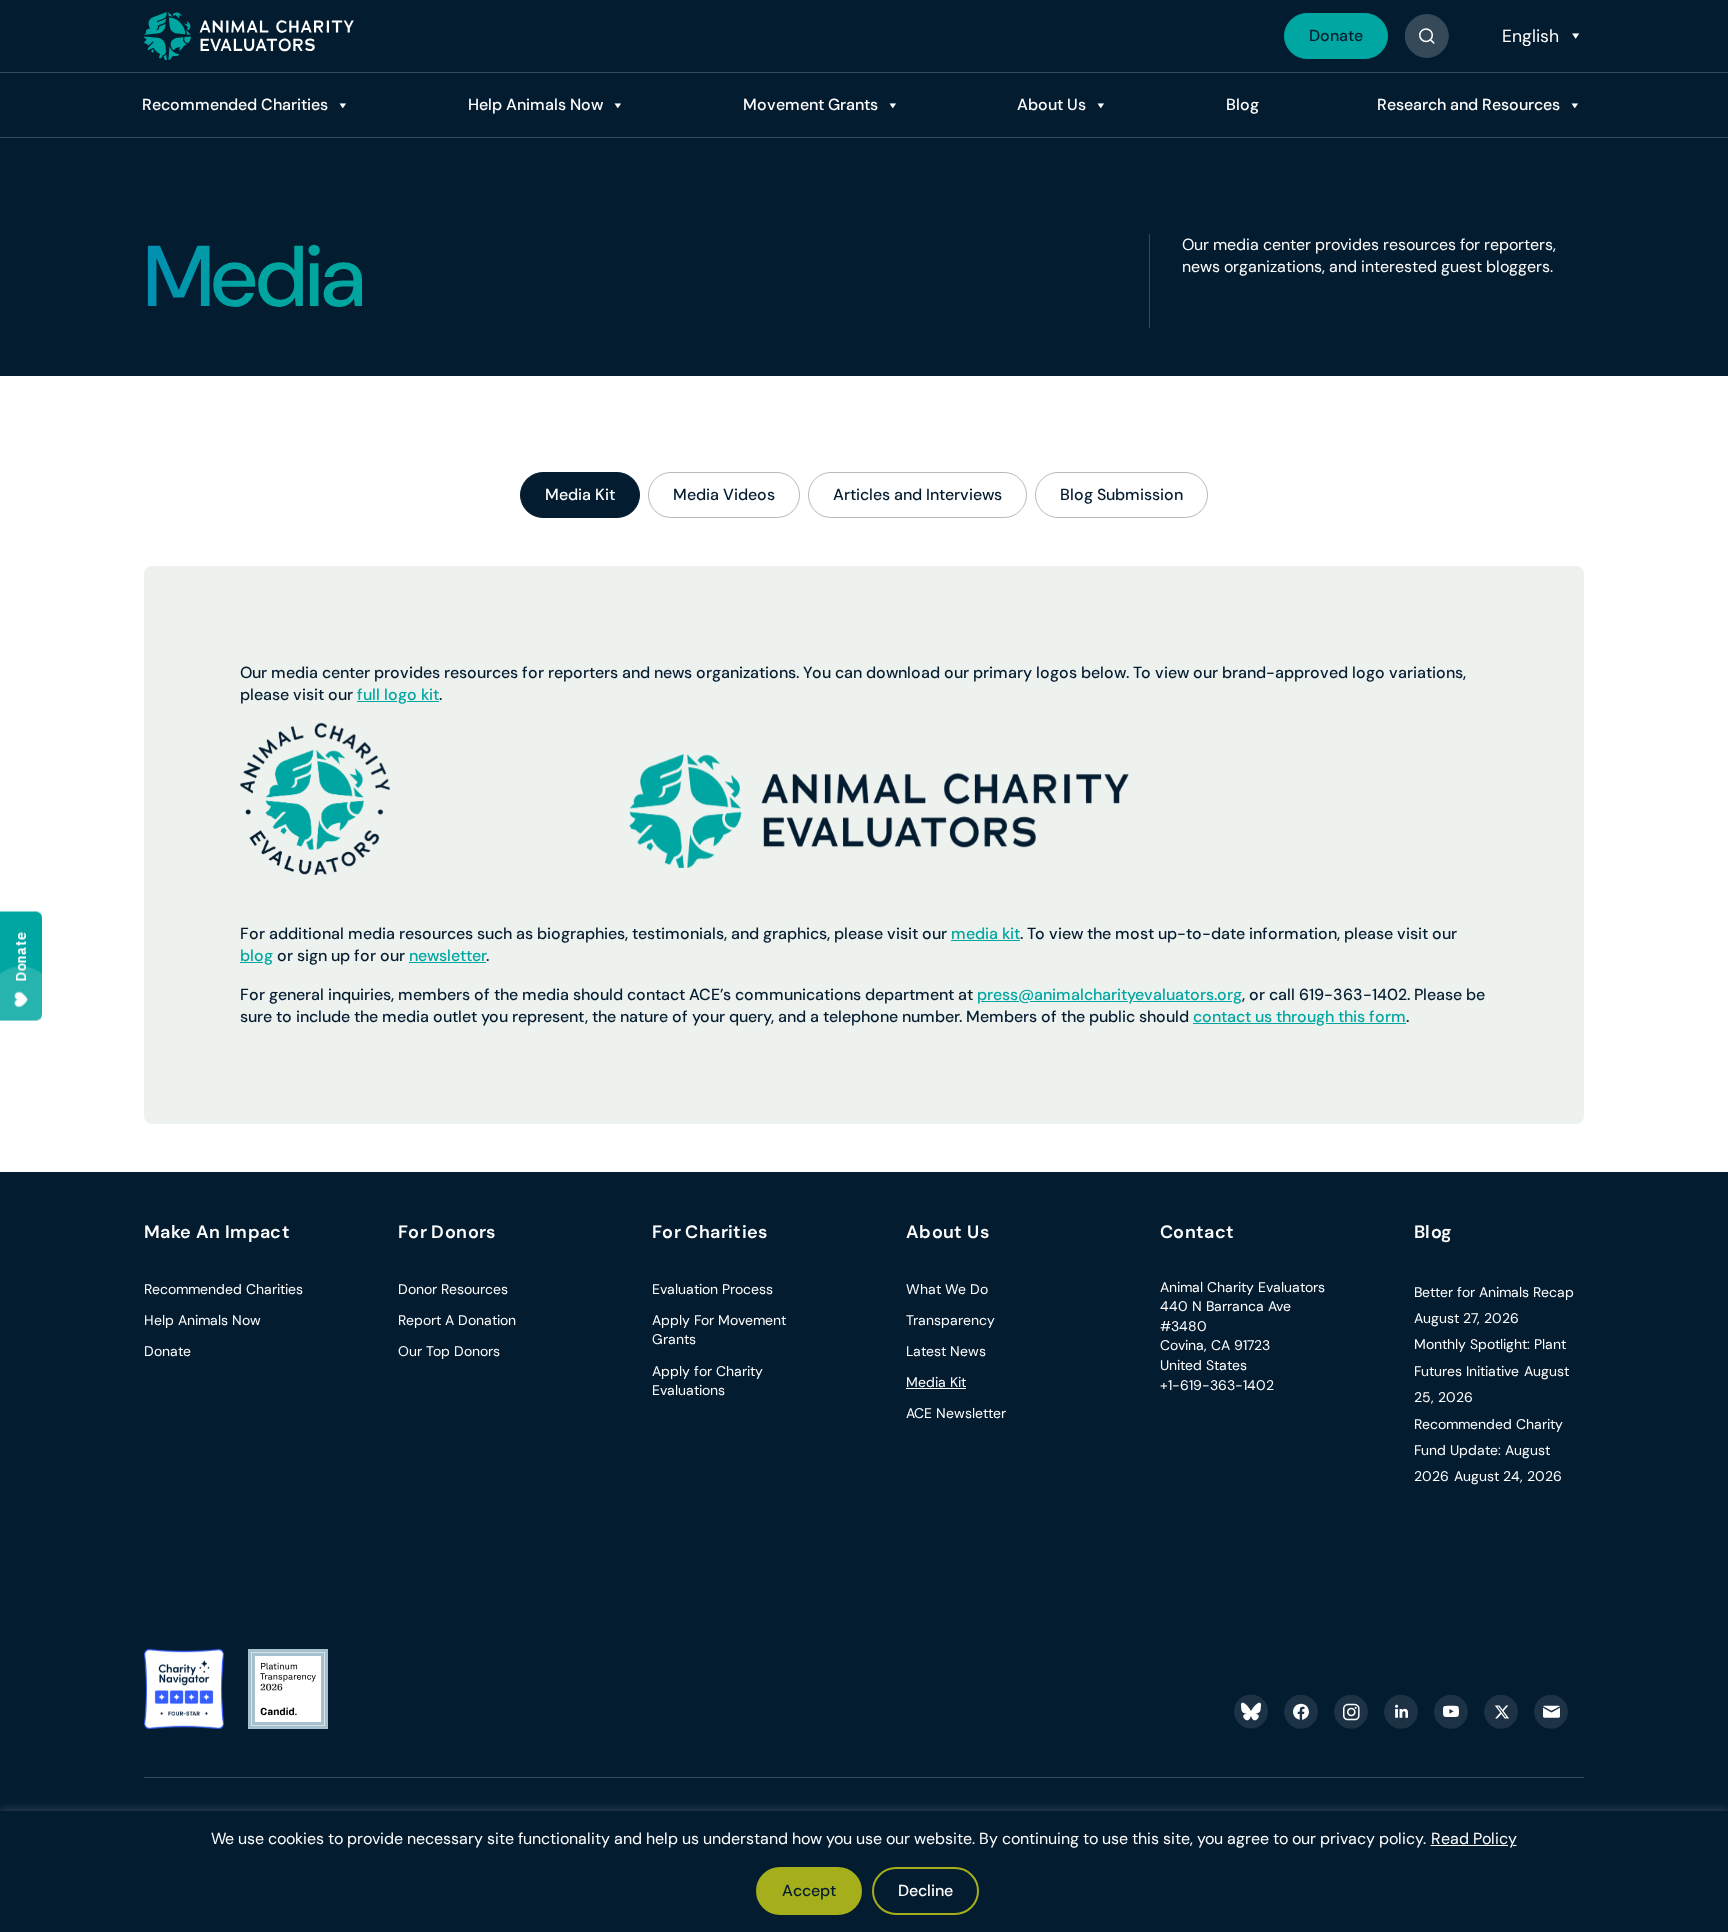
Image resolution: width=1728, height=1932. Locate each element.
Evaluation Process (712, 1289)
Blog (1242, 104)
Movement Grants (810, 104)
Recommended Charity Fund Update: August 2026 (1488, 1450)
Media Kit (580, 494)
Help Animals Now (535, 104)
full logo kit (398, 694)
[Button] (1426, 36)
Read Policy (1474, 1838)
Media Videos (724, 494)
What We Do (947, 1289)
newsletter (447, 955)
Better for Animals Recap (1494, 1292)
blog (256, 955)
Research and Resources (1468, 104)
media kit (985, 933)
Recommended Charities (235, 104)
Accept (809, 1890)
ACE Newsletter (956, 1413)
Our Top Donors (449, 1351)
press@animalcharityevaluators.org (1109, 994)
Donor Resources (453, 1289)
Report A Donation (457, 1320)
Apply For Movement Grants (719, 1330)
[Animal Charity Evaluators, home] (249, 36)
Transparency (950, 1320)
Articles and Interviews (917, 494)
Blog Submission (1121, 494)
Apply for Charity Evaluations (707, 1381)
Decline (925, 1890)
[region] (864, 1871)
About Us (1051, 104)
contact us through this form (1299, 1016)
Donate (1336, 35)
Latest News (946, 1351)
